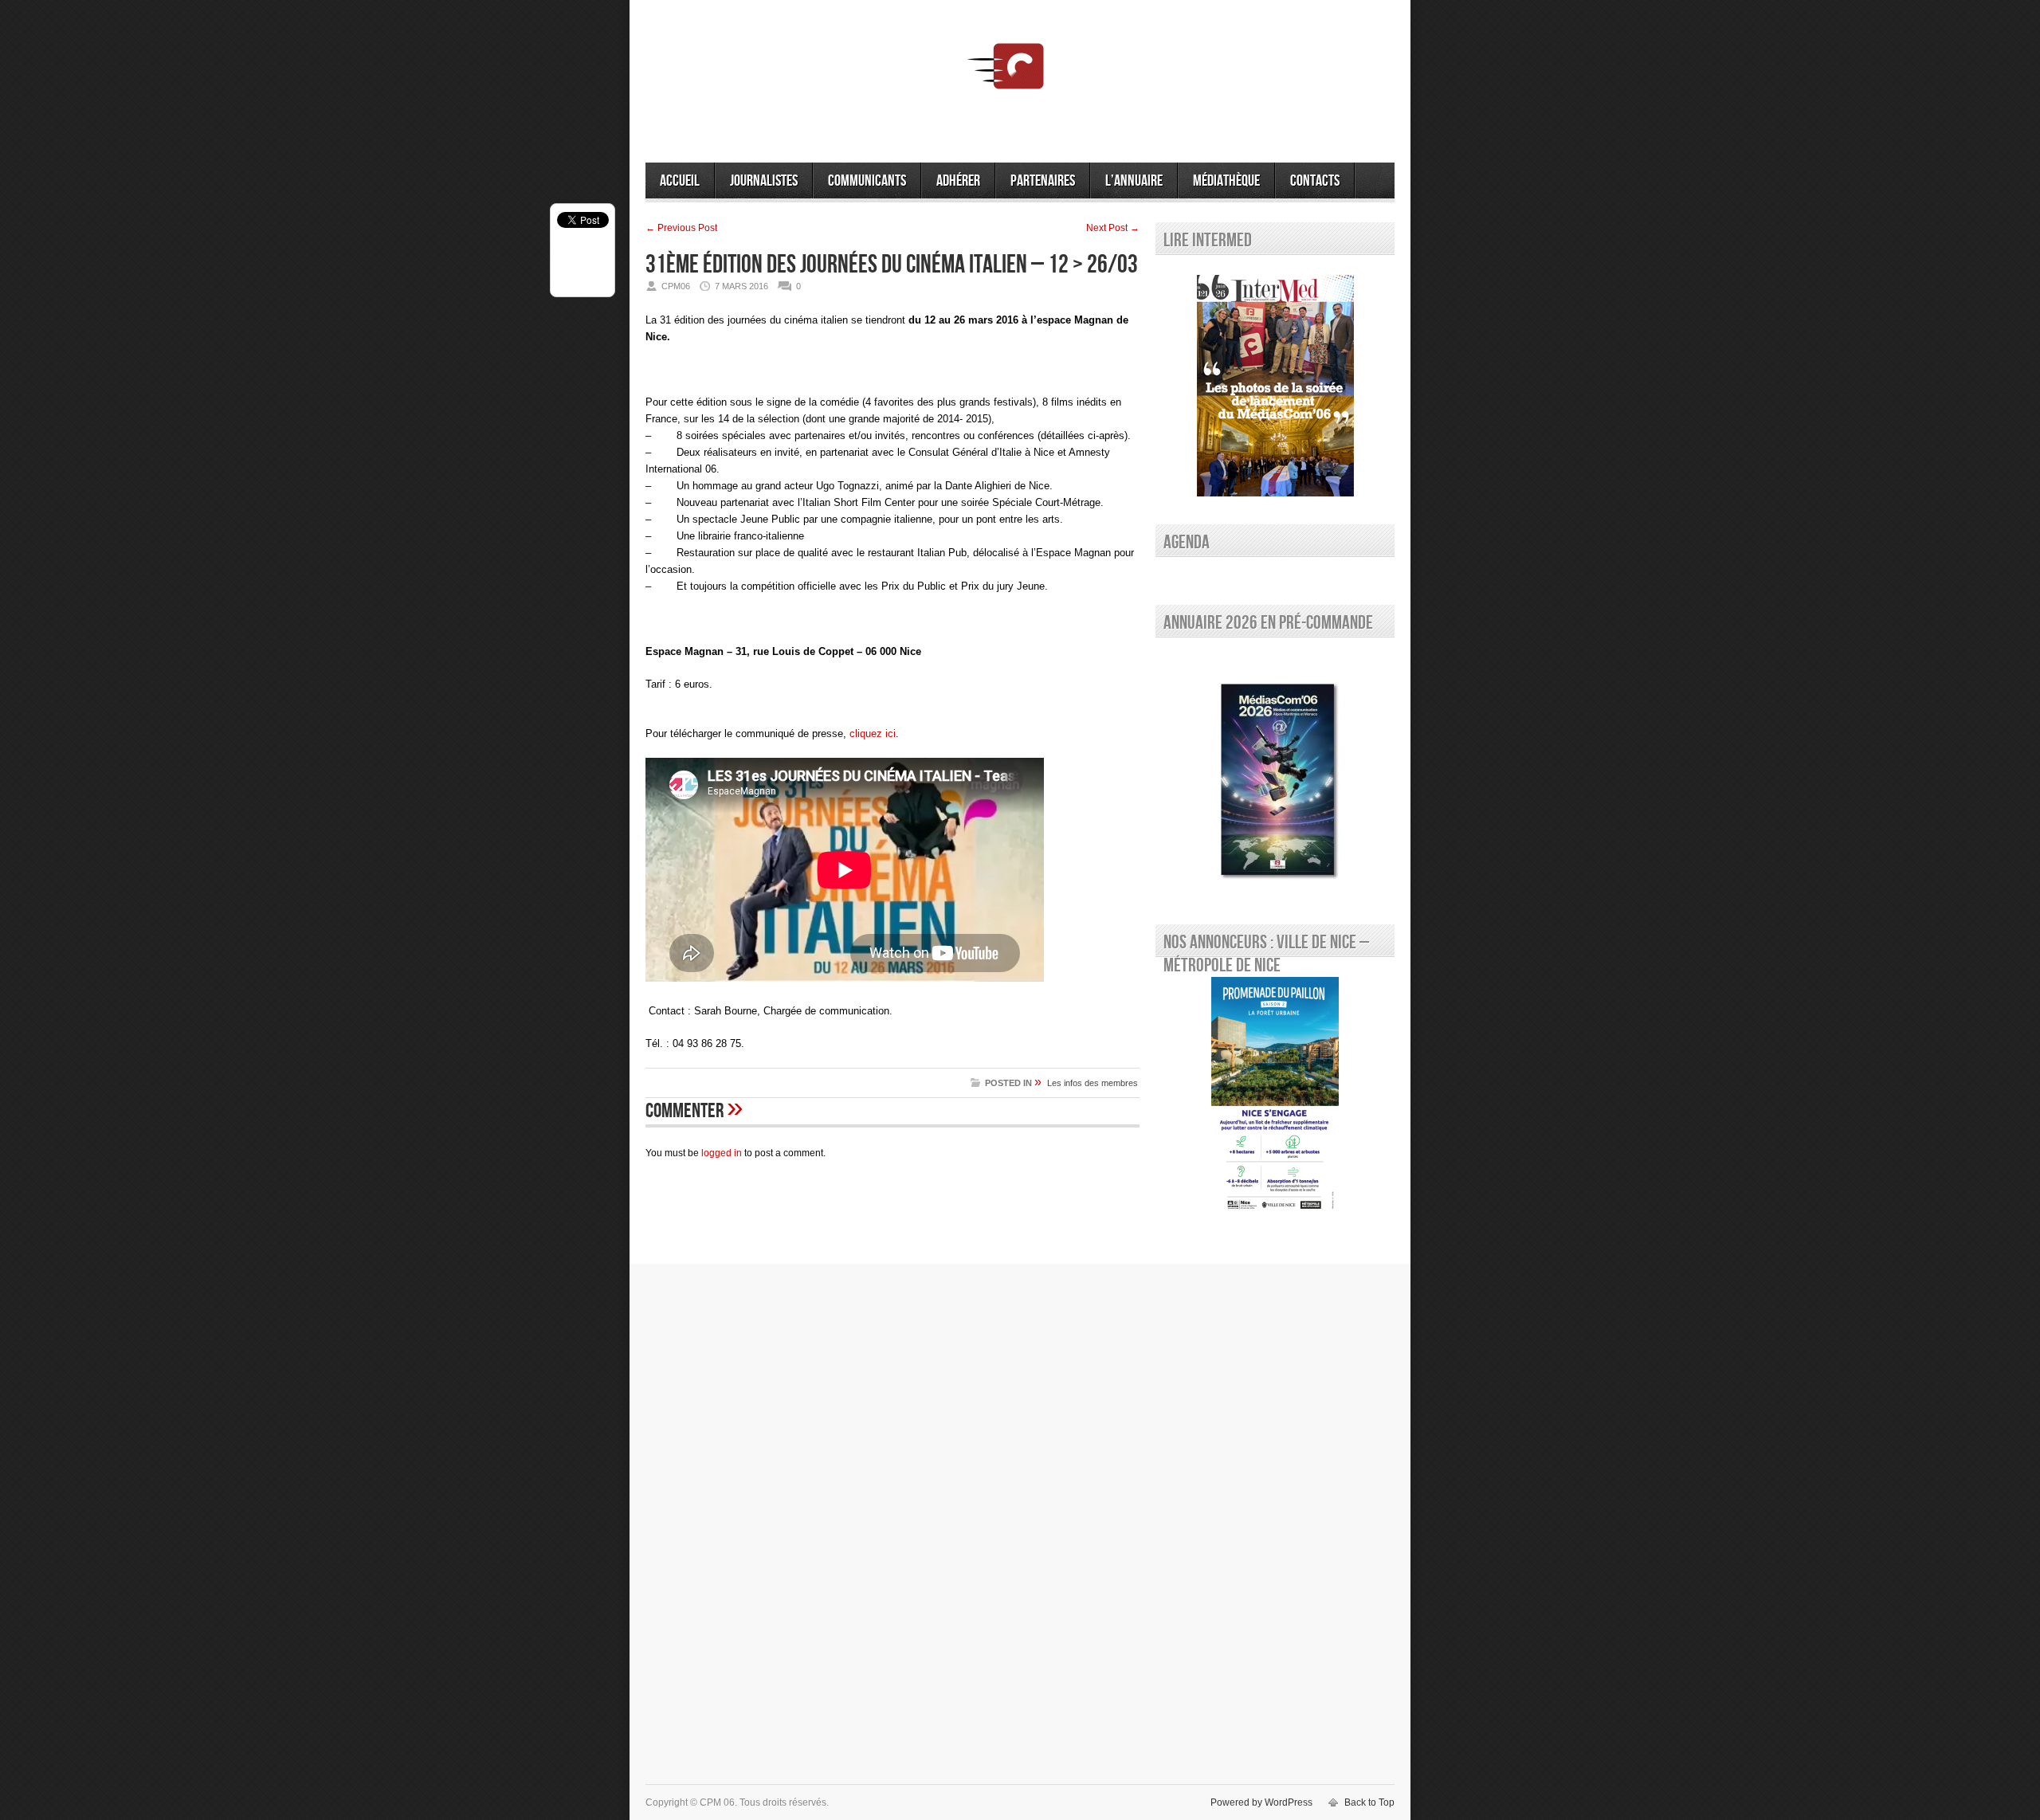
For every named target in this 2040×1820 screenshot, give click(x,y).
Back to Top (1369, 1802)
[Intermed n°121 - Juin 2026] (1275, 386)
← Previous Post (681, 228)
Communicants (867, 181)
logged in (722, 1153)
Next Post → (1113, 228)
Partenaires (1043, 181)
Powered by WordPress (1261, 1802)
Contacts (1315, 181)
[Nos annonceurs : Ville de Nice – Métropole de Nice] (1275, 1096)
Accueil (680, 181)
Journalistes (764, 181)
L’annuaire (1134, 181)
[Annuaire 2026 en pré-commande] (1275, 777)
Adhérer (958, 181)
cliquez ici (873, 733)
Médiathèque (1226, 181)
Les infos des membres (1093, 1083)
